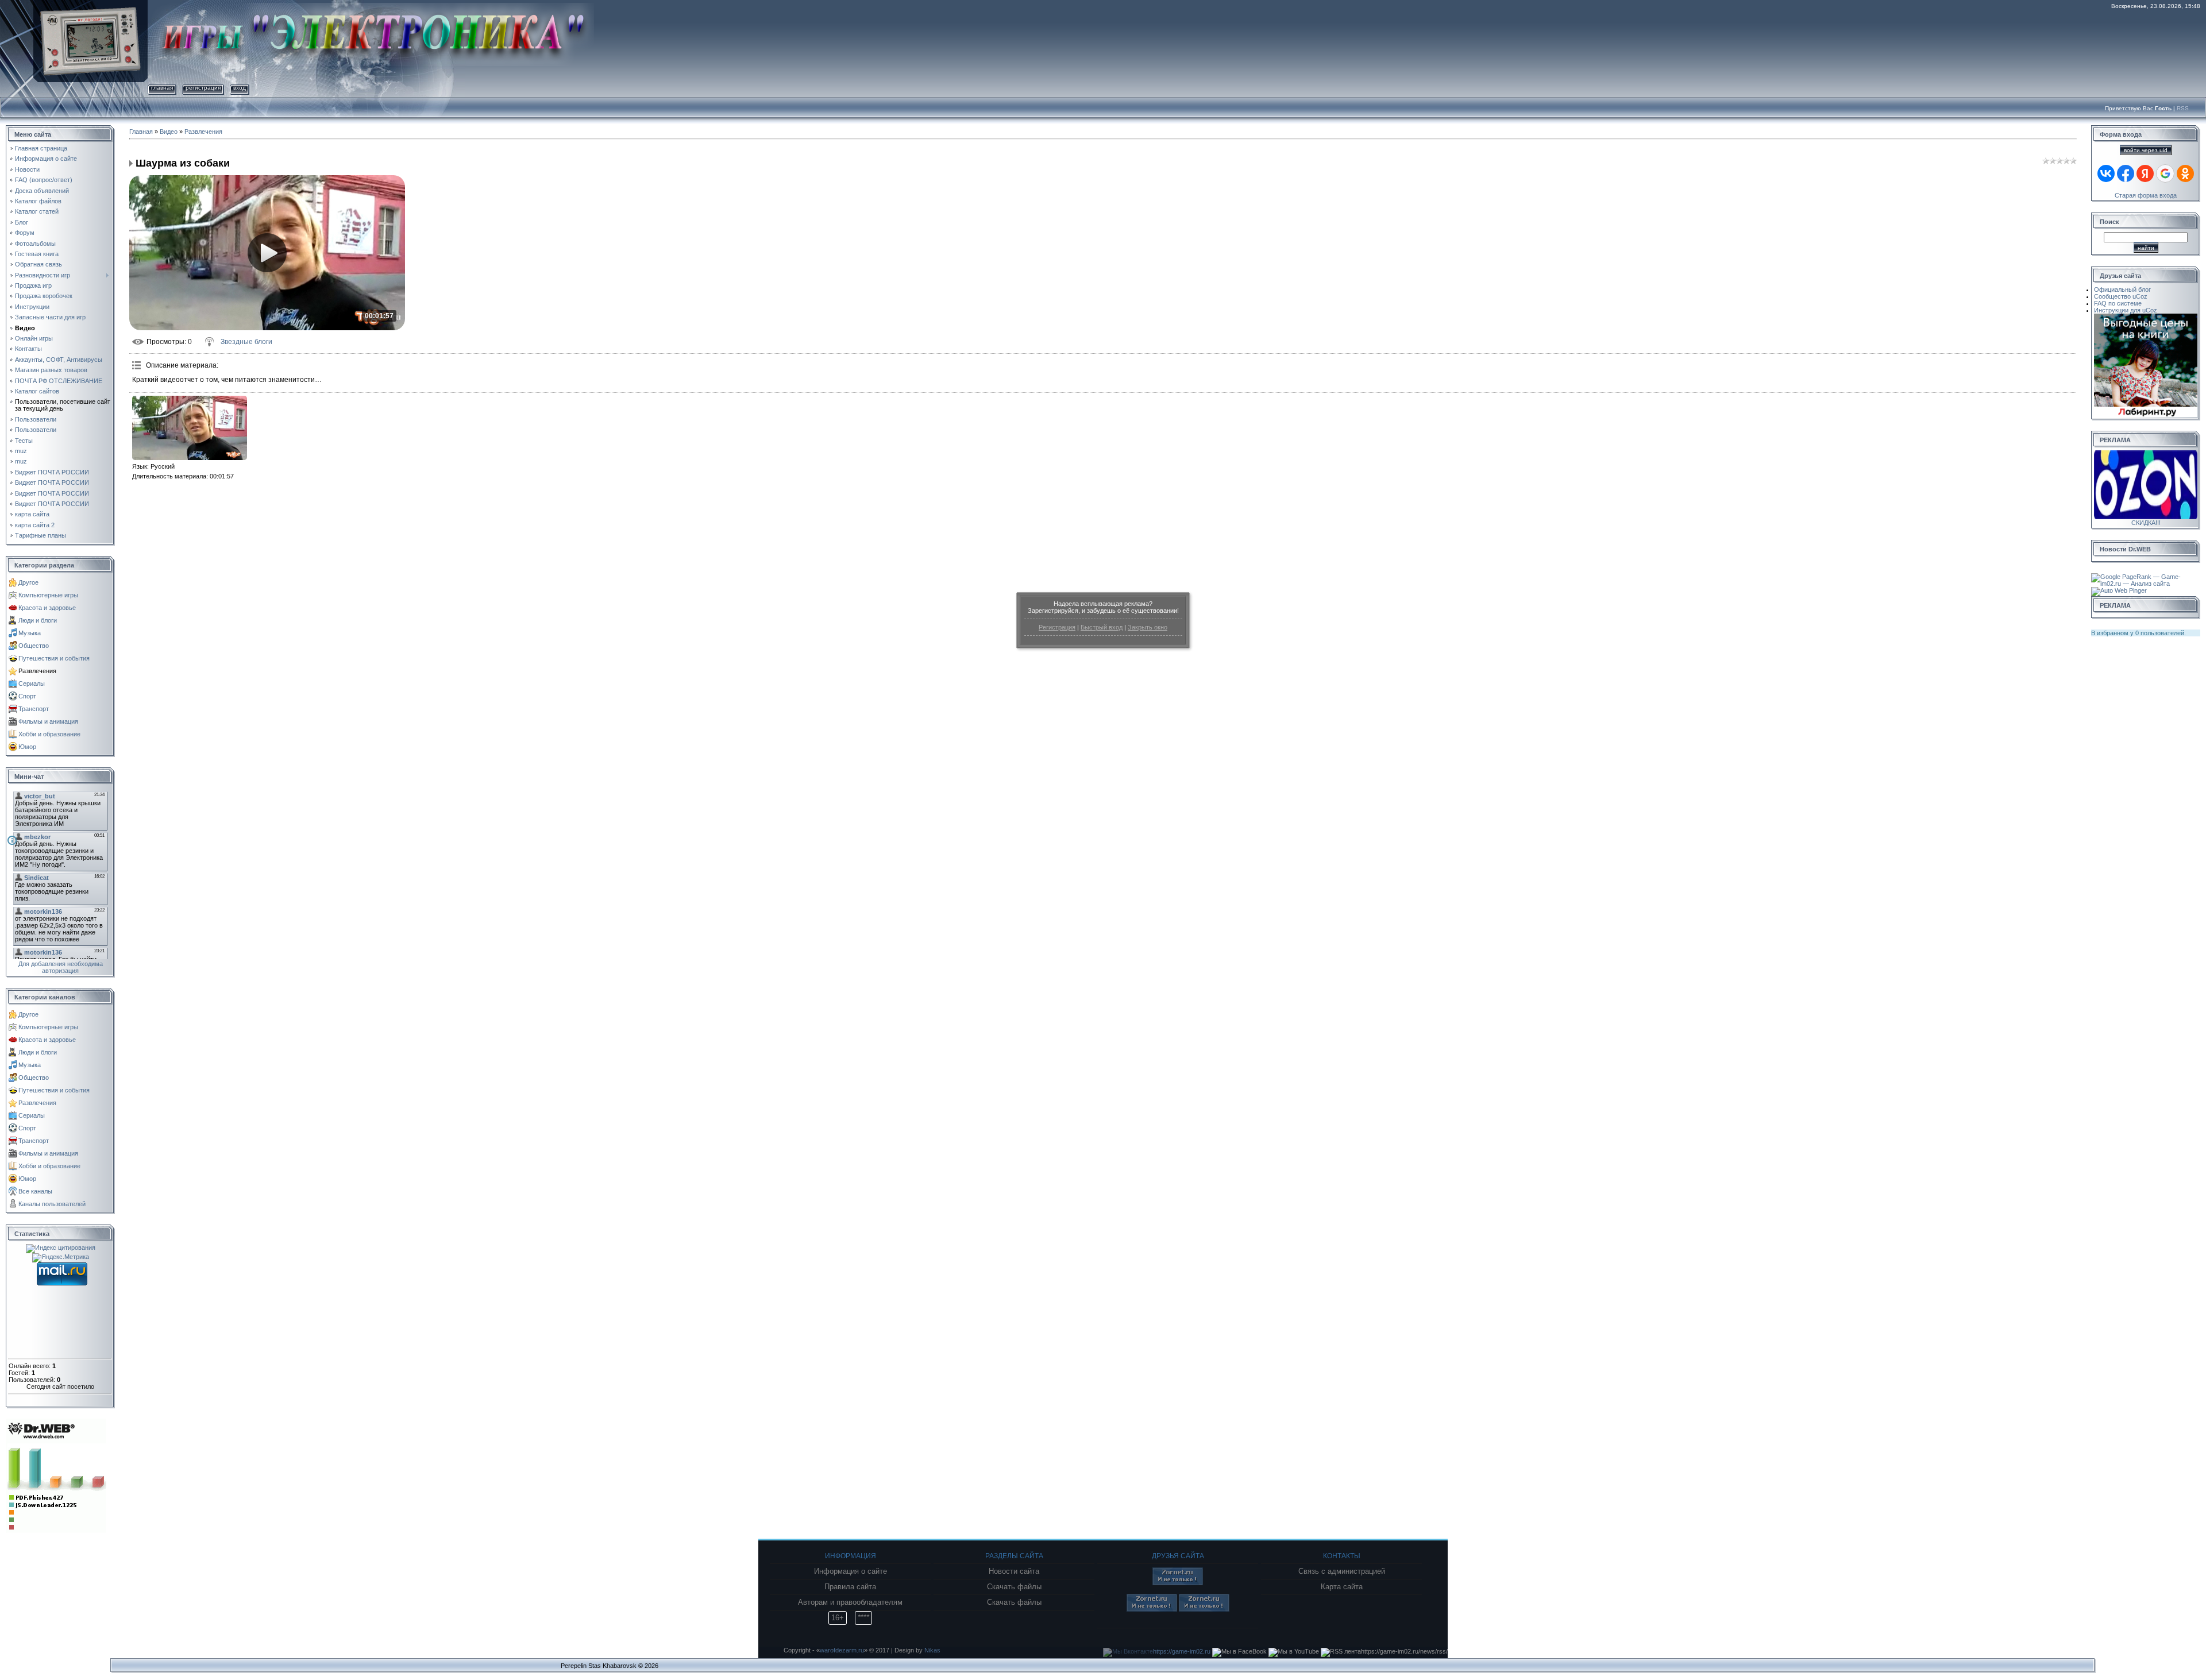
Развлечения (37, 671)
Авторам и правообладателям (850, 1602)
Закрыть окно (1148, 627)
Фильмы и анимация (48, 721)
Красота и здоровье (47, 608)
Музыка (30, 633)
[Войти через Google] (2165, 173)
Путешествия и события (54, 658)
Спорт (27, 696)
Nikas (932, 1650)
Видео (169, 132)
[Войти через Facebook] (2126, 173)
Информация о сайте (851, 1571)
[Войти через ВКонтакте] (2106, 173)
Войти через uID (2146, 150)
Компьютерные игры (48, 595)
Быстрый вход (1102, 627)
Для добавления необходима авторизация (61, 967)
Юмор (27, 747)
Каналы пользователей (52, 1204)
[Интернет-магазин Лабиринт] (2146, 317)
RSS (2183, 108)
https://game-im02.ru (1182, 1651)
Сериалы (32, 683)
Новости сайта (1014, 1571)
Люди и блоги (38, 620)
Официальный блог (2122, 289)
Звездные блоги (246, 342)
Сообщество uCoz (2121, 296)
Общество (34, 646)
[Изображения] (190, 428)
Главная (162, 88)
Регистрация (1057, 627)
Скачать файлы (1014, 1587)
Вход (240, 88)
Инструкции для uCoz (2126, 310)
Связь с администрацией (1342, 1571)
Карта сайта (1342, 1587)
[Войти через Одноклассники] (2185, 173)
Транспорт (34, 709)
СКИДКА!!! (2146, 523)
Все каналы (35, 1191)
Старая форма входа (2146, 195)
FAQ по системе (2118, 303)
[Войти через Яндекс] (2145, 173)
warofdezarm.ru (842, 1650)
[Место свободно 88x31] (1178, 1583)
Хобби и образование (49, 734)
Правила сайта (850, 1587)
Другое (28, 582)
